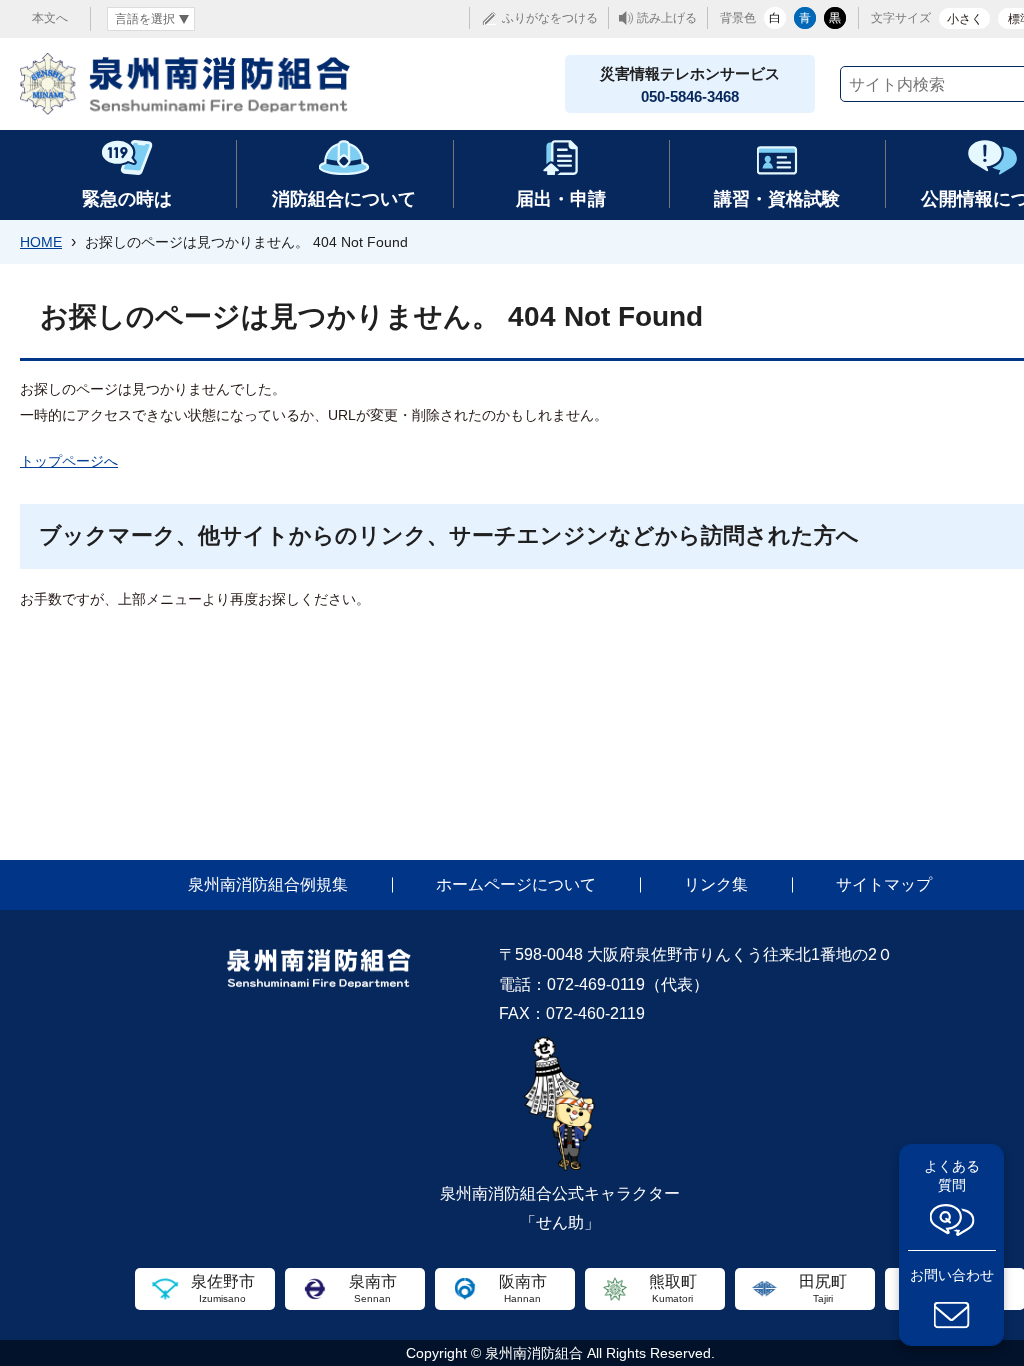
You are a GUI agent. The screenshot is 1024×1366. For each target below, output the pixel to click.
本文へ (50, 18)
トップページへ (69, 461)
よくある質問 (952, 1175)
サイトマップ (884, 884)
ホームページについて (516, 884)
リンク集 (716, 884)
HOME (41, 242)
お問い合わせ (952, 1275)
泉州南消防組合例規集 (268, 884)
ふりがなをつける (550, 18)
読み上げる (667, 18)
